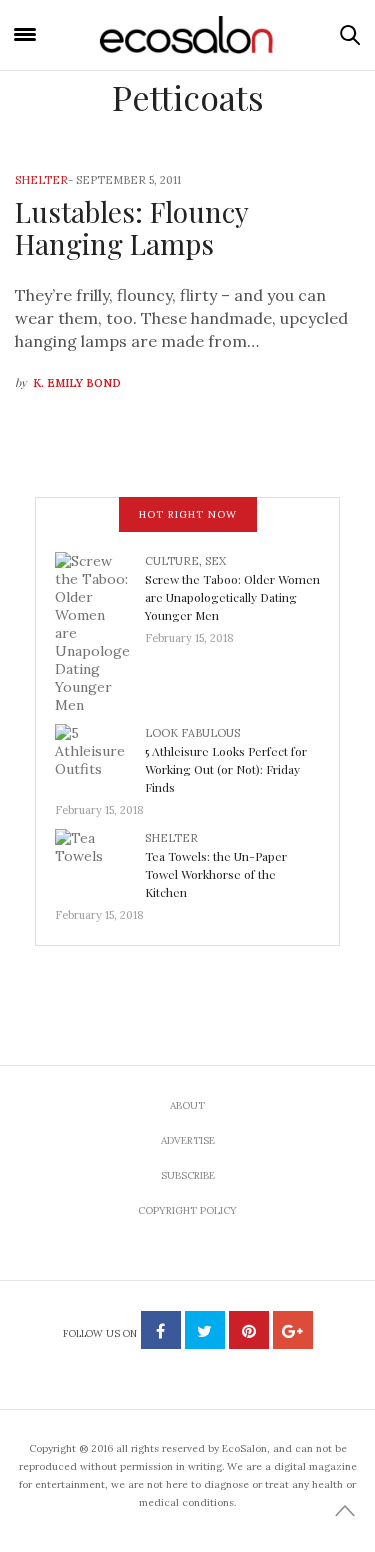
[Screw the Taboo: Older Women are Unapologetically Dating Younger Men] (100, 631)
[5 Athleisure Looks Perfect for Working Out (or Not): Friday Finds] (100, 756)
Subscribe (188, 1175)
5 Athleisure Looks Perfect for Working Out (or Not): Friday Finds (226, 769)
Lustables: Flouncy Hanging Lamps (131, 227)
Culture (172, 561)
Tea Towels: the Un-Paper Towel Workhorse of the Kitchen (216, 874)
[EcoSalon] (188, 35)
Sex (215, 561)
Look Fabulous (192, 733)
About (187, 1105)
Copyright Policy (187, 1210)
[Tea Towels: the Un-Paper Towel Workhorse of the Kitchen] (100, 861)
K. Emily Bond (77, 383)
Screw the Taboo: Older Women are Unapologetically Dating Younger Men (232, 597)
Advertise (188, 1140)
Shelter (41, 180)
